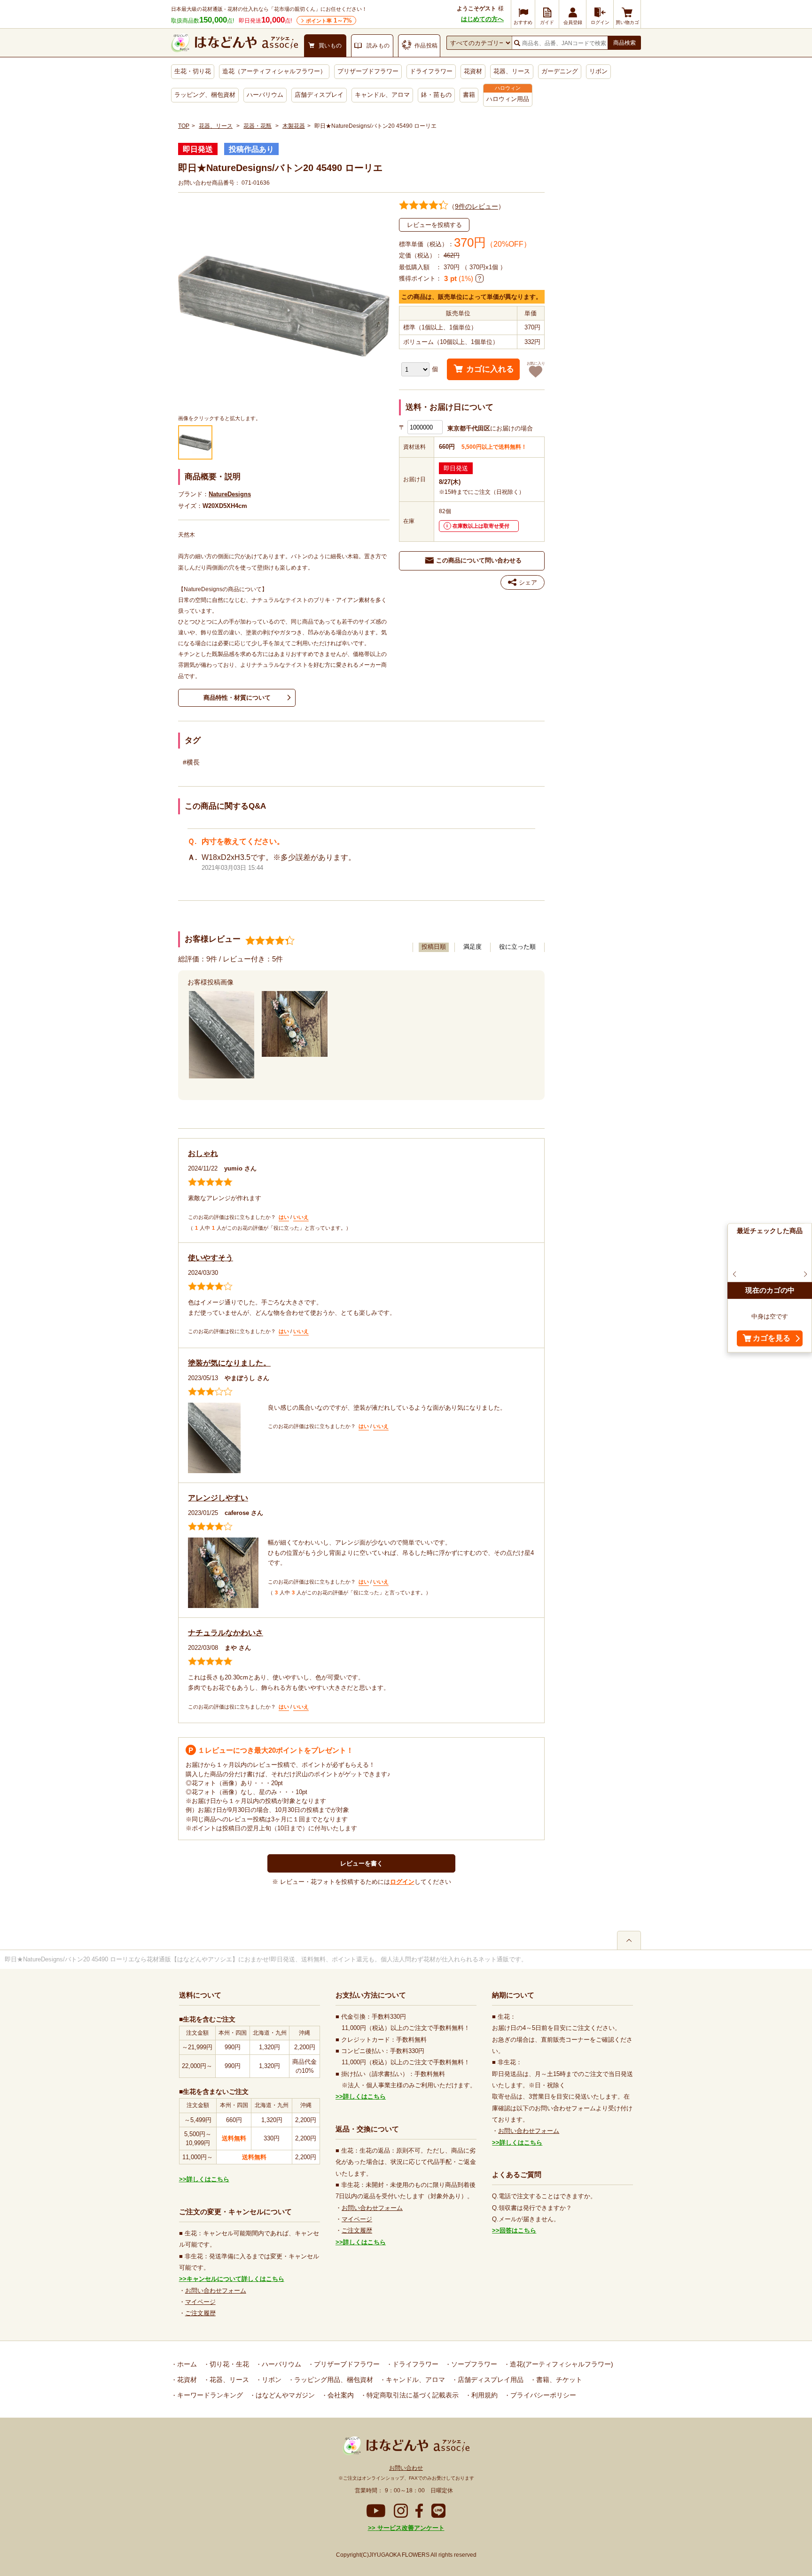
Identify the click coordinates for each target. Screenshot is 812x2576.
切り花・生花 (228, 2364)
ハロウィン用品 (508, 99)
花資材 (473, 71)
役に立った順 (517, 947)
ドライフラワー (431, 71)
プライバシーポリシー (542, 2395)
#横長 (191, 762)
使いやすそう (211, 1258)
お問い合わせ (406, 2468)
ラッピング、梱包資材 (205, 95)
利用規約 (484, 2395)
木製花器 (294, 126)
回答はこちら (518, 2230)
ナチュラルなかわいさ (226, 1633)
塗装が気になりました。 (229, 1363)
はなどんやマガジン (284, 2395)
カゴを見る (772, 1339)
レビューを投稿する (434, 225)
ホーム (186, 2364)
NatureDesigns (230, 494)
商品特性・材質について (237, 698)
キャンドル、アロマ (382, 95)
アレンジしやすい (218, 1498)
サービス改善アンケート (410, 2528)
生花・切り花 (193, 71)
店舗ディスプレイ (319, 95)
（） (476, 206)
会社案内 (340, 2395)
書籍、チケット (558, 2380)
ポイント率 (329, 20)
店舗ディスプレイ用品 (490, 2380)
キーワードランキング (209, 2395)
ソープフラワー (473, 2364)
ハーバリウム (265, 95)
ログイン (402, 1882)
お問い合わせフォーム (216, 2291)
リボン (598, 71)
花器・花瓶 (258, 126)
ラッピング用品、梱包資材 (333, 2380)
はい (284, 1217)
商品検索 (625, 43)
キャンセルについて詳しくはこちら (235, 2279)
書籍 (469, 95)
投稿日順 (434, 947)
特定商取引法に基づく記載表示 (412, 2395)
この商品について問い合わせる (479, 560)
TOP (184, 126)
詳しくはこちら (208, 2179)
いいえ (301, 1217)
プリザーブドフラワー (368, 71)
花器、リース (512, 71)
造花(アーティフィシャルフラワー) (561, 2364)
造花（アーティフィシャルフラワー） (274, 71)
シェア (528, 582)
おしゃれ (203, 1153)
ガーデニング (560, 71)
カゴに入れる (490, 369)
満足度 (472, 947)
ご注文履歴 (200, 2313)
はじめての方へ (482, 19)
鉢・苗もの (436, 95)
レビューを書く (362, 1863)
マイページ (200, 2302)
